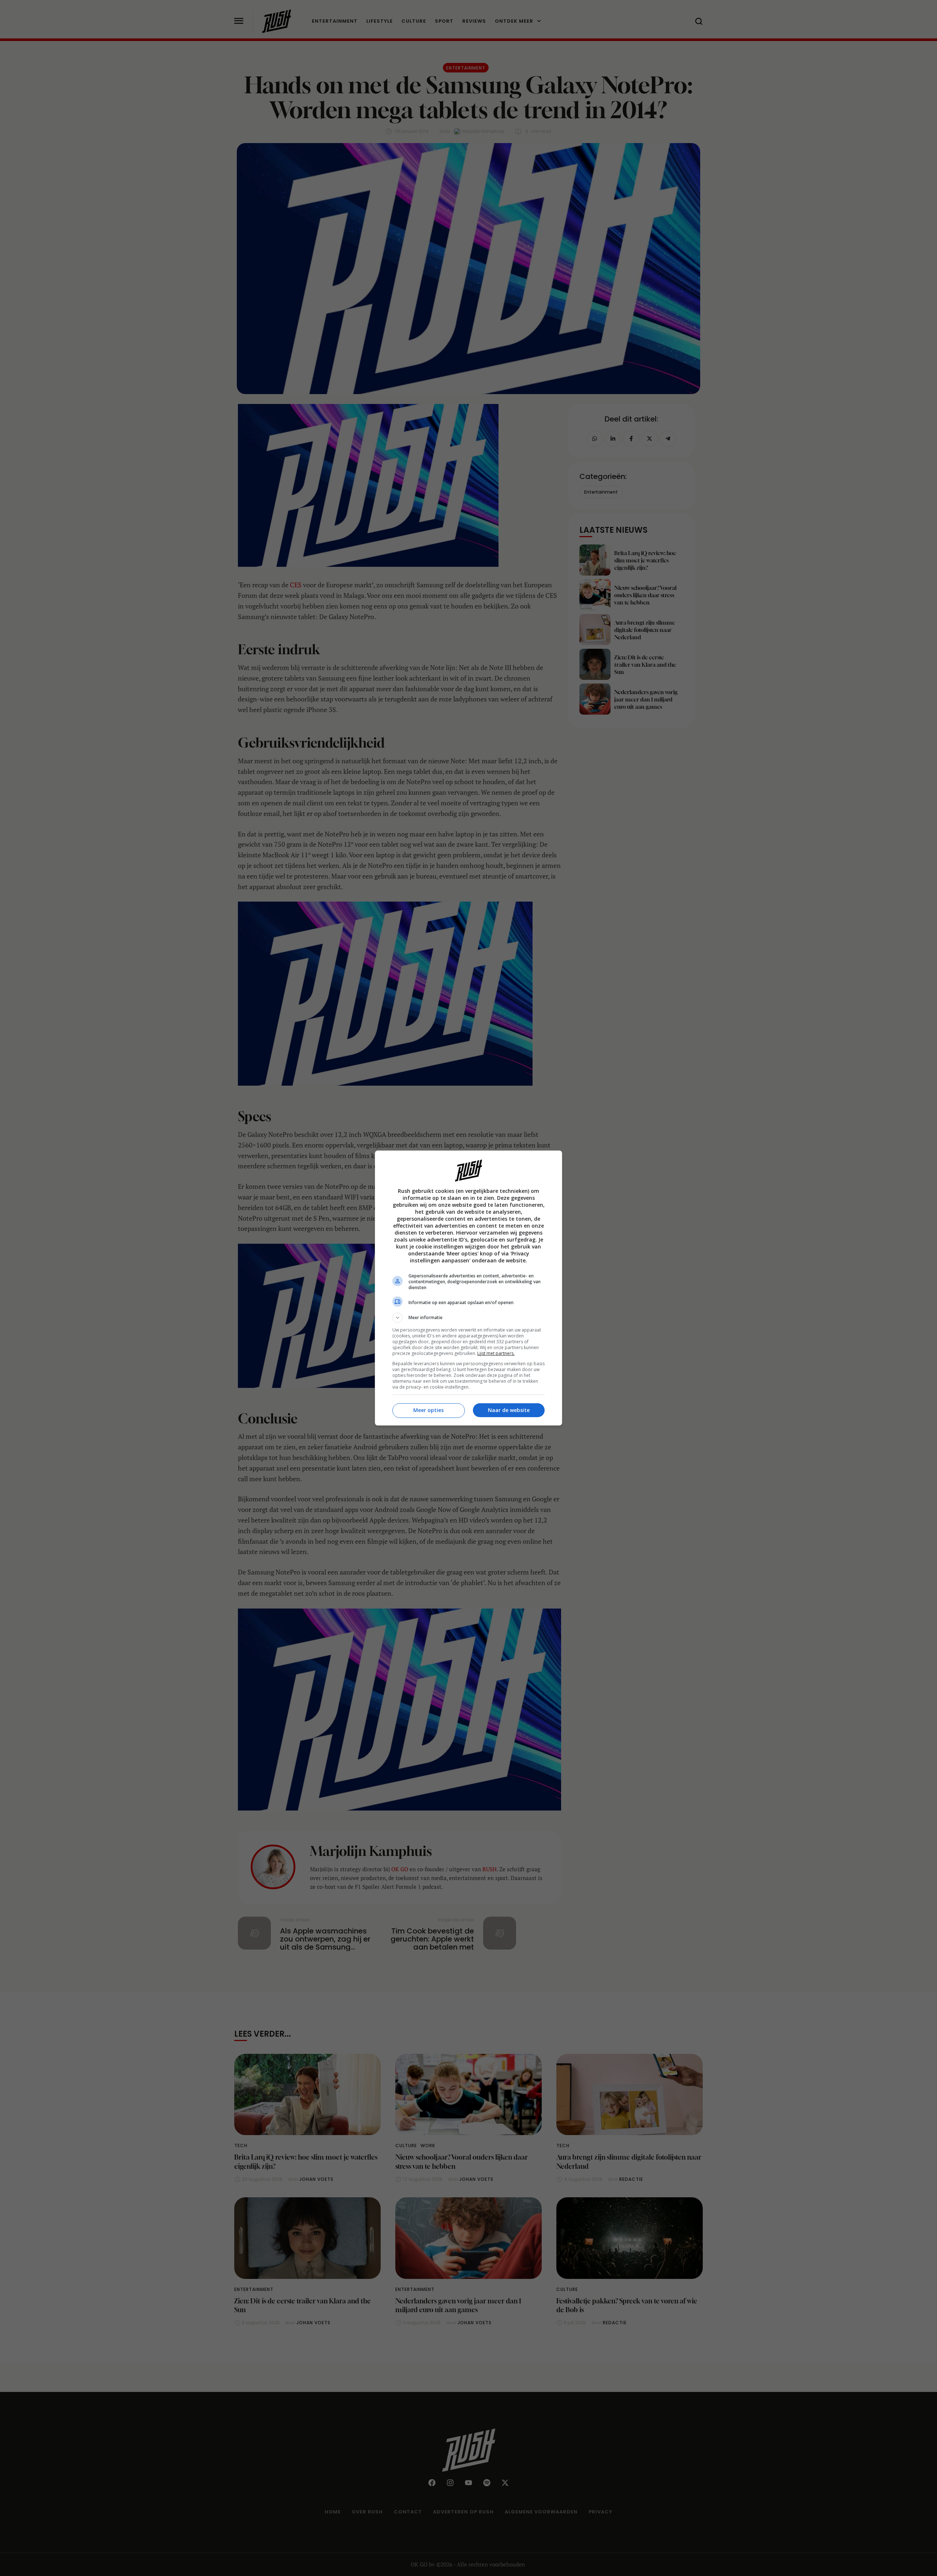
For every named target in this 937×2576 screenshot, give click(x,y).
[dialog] (468, 1288)
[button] (468, 1318)
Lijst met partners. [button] (496, 1353)
